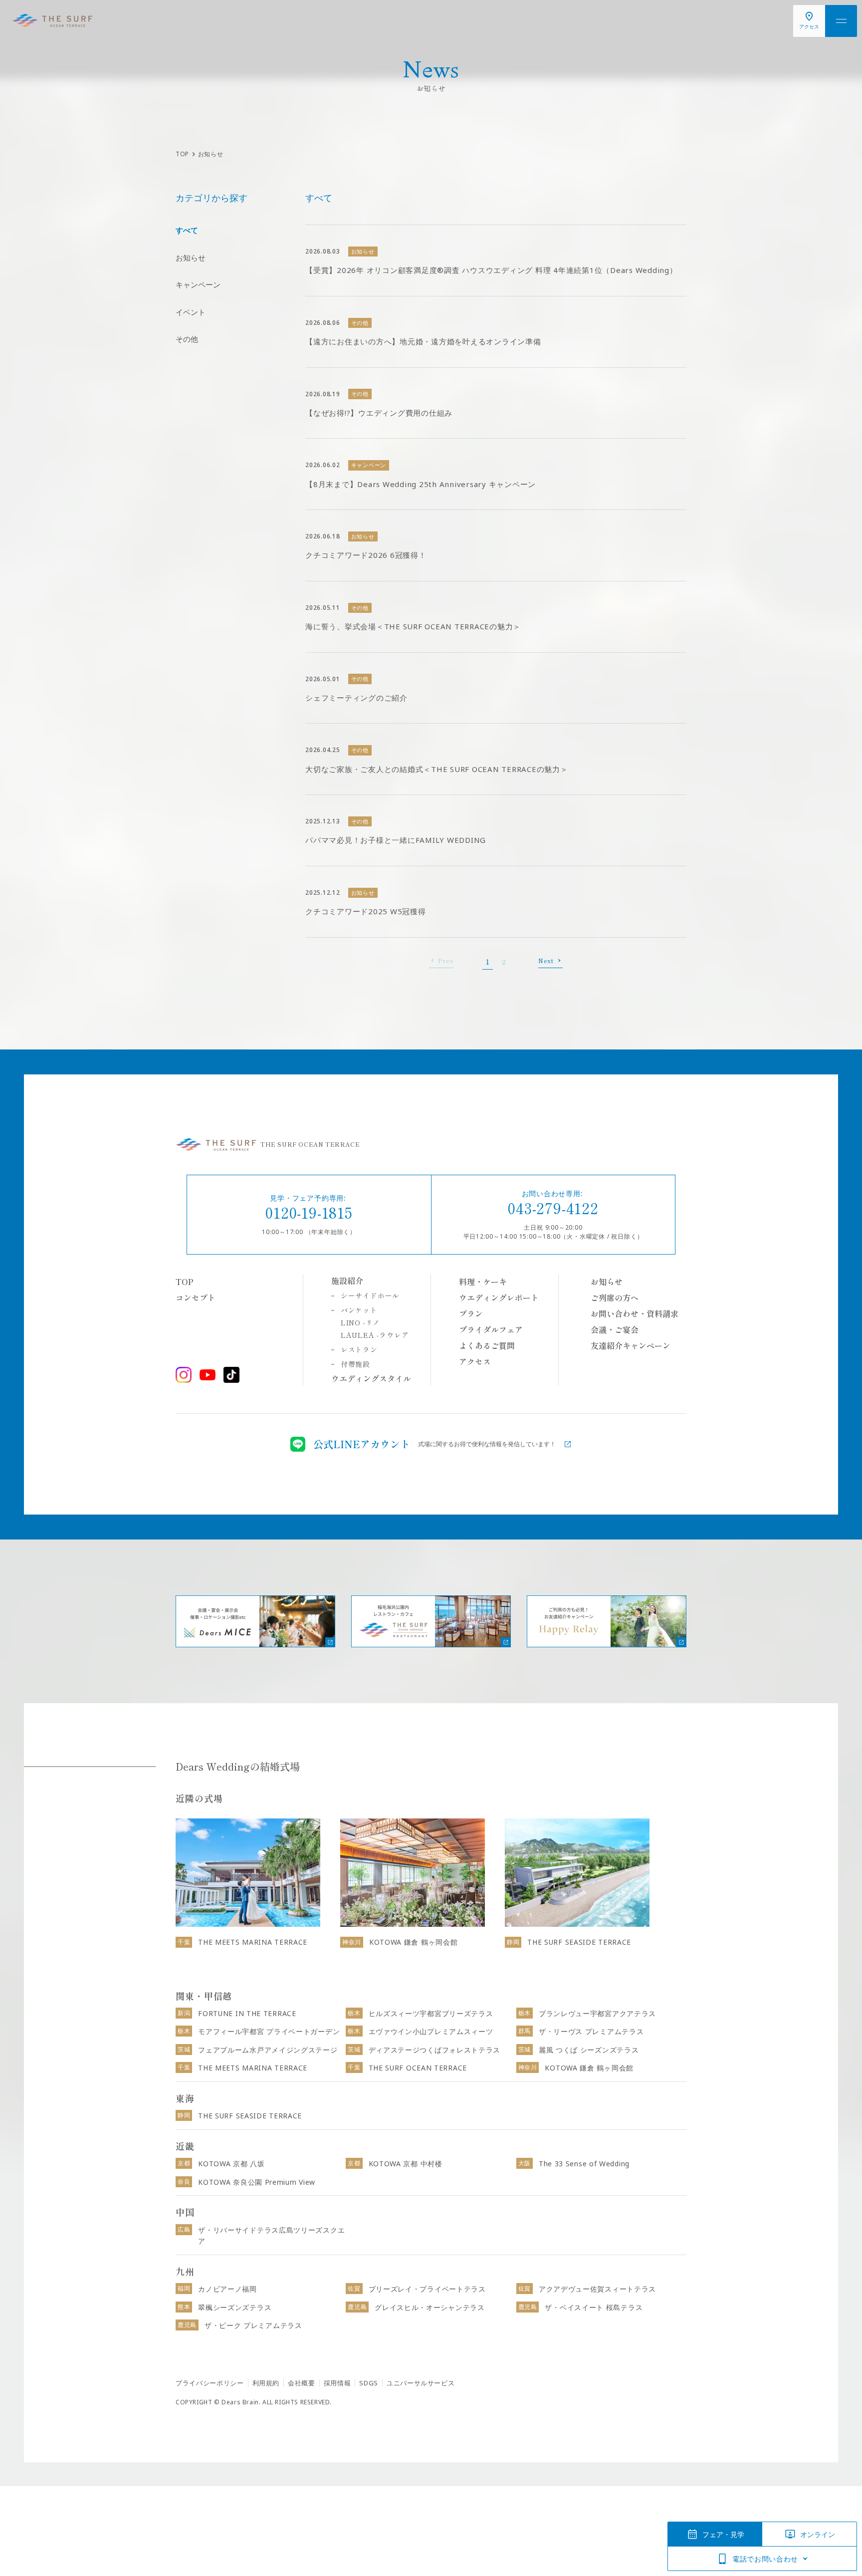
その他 (187, 339)
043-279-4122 (553, 1208)
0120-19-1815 (309, 1212)
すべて (187, 230)
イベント (191, 312)
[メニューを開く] (841, 21)
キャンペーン (198, 284)
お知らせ (191, 258)
